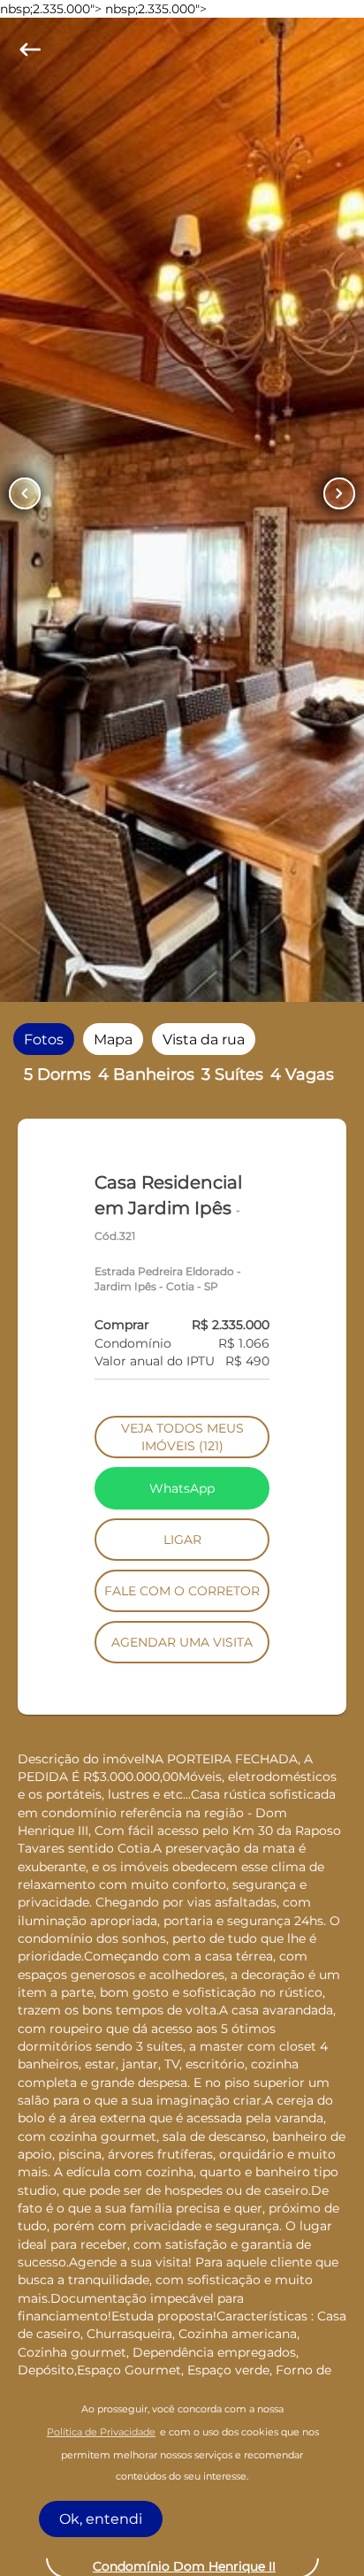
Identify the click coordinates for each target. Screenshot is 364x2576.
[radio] (44, 1040)
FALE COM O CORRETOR (182, 1591)
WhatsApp (182, 1488)
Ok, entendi (101, 2519)
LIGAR (182, 1540)
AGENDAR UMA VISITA (182, 1642)
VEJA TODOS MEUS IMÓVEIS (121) (182, 1437)
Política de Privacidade (101, 2432)
